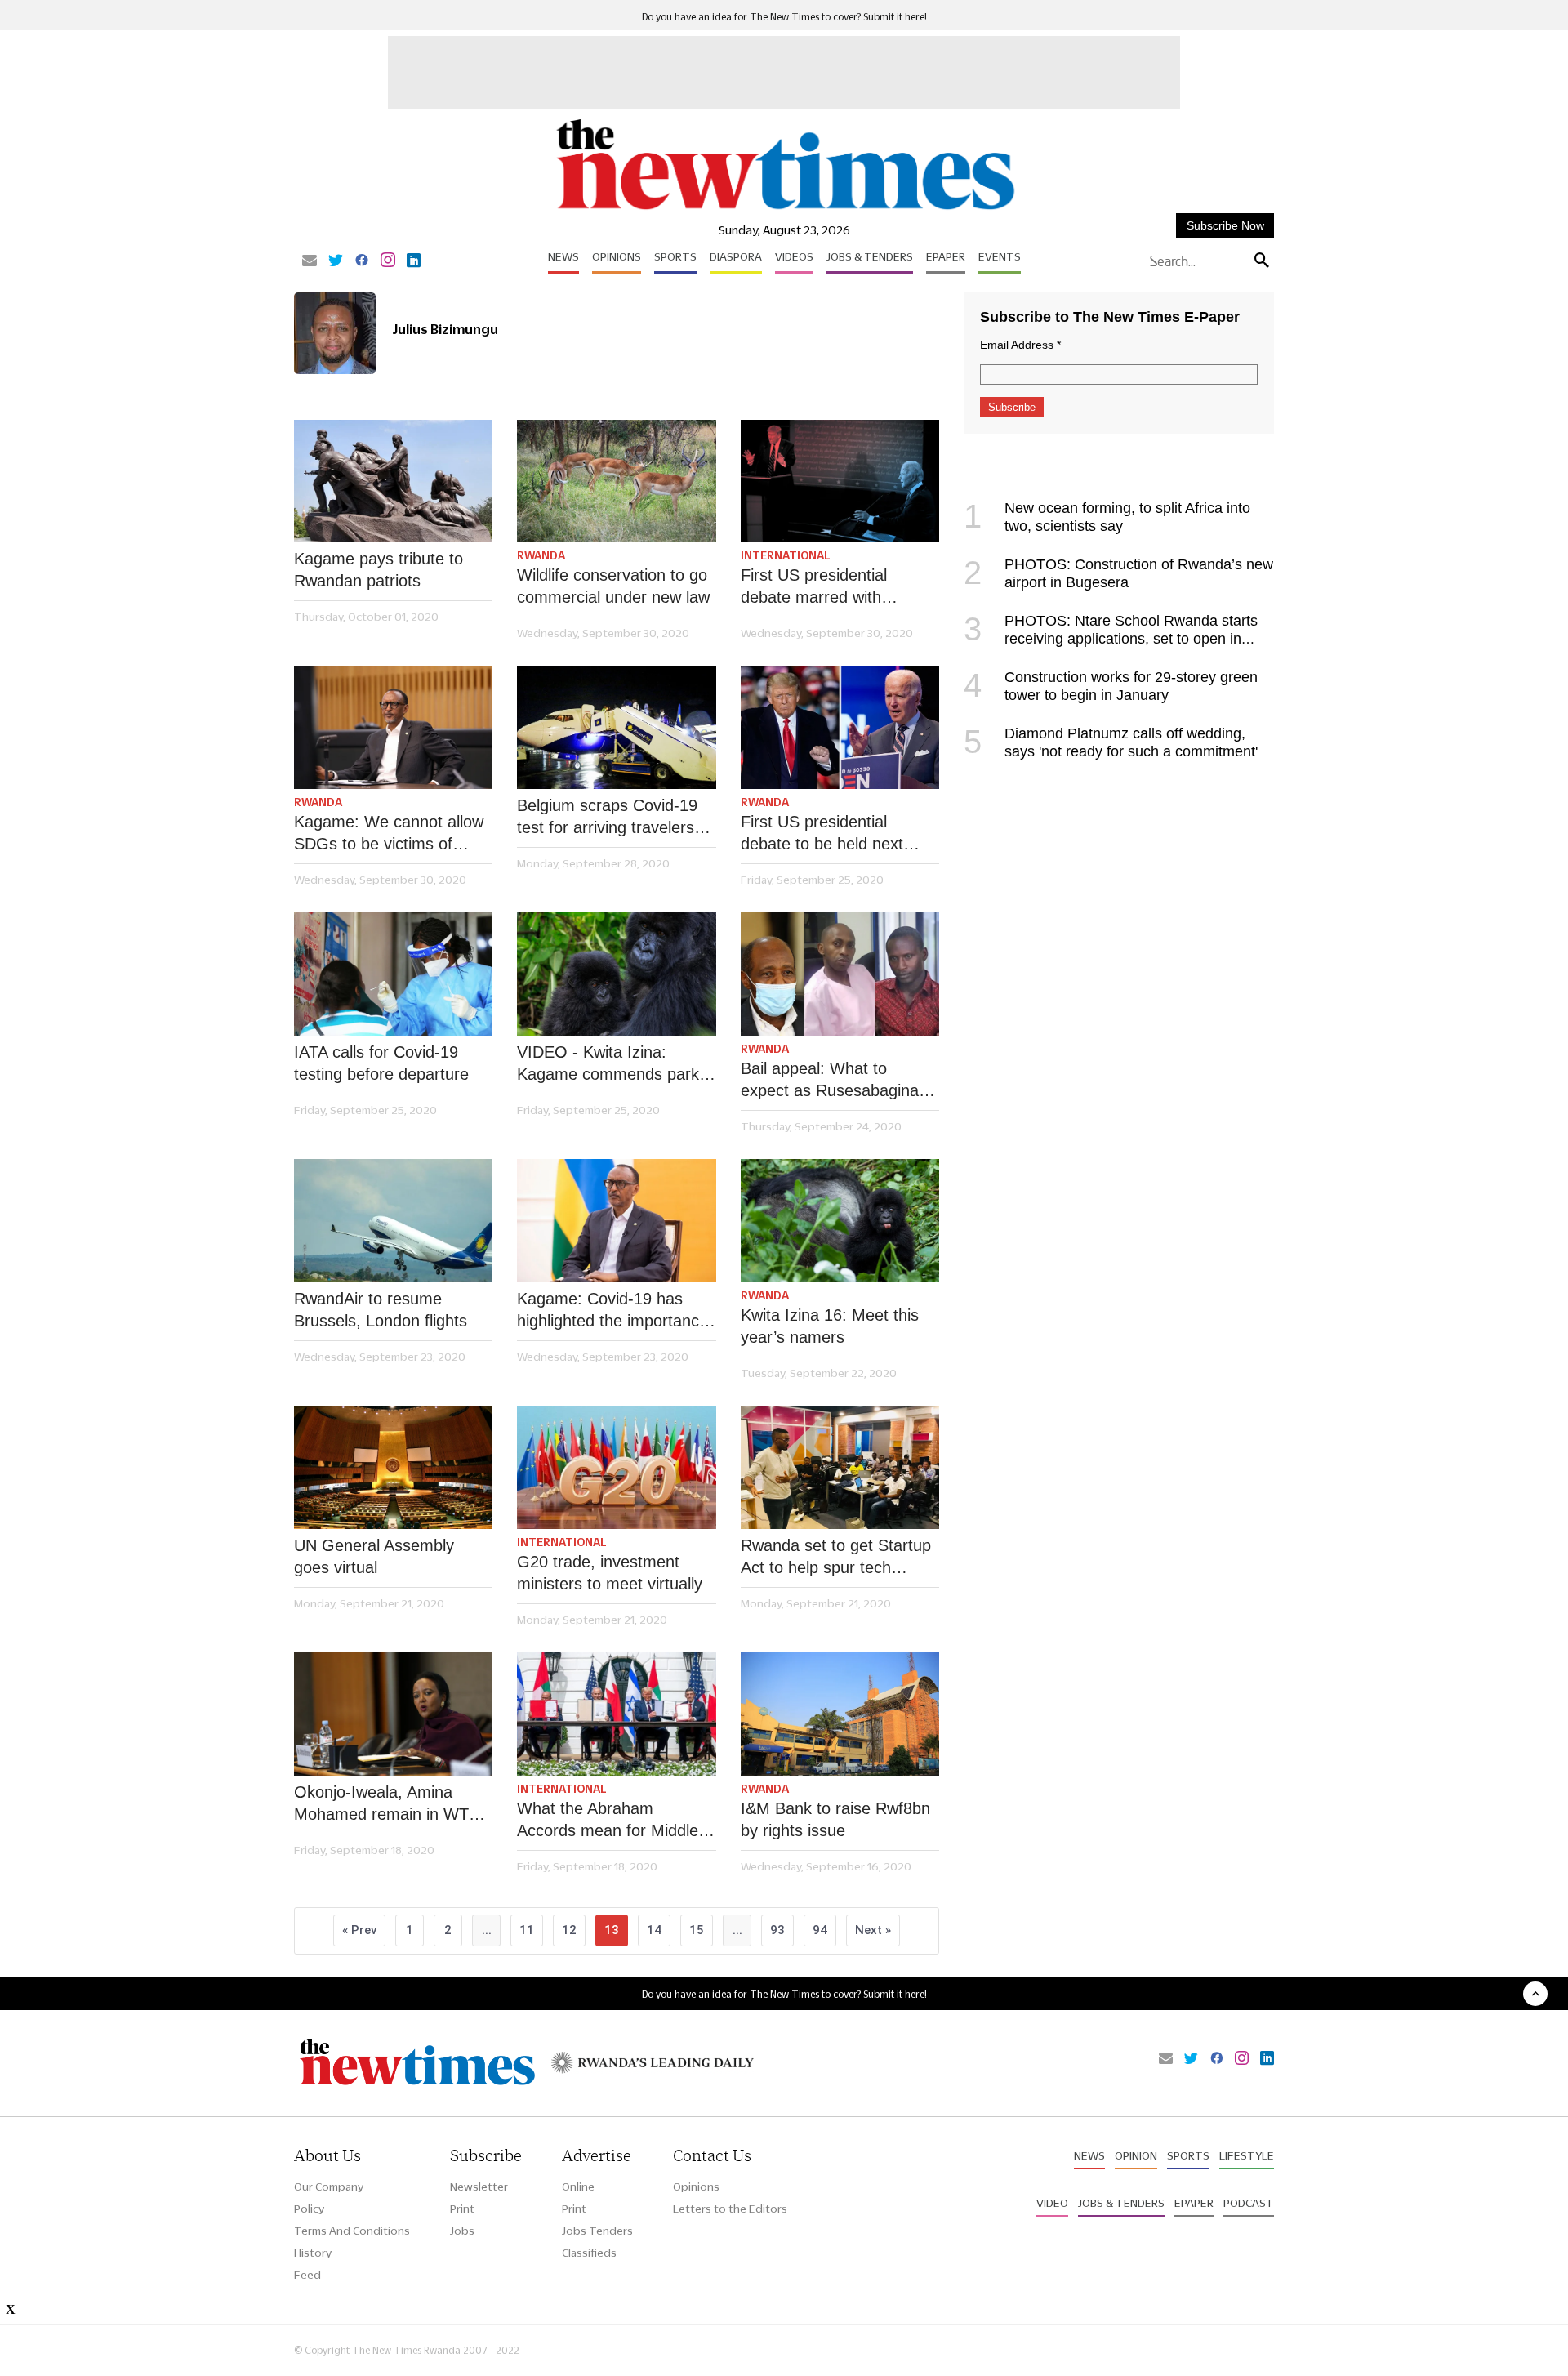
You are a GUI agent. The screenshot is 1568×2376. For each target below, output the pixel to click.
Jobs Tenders (597, 2231)
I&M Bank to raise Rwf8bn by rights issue (835, 1819)
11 (527, 1930)
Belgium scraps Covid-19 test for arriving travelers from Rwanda (607, 818)
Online (578, 2187)
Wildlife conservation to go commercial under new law (613, 586)
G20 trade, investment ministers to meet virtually (610, 1573)
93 (777, 1930)
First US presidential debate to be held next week (822, 834)
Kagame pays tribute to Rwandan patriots (379, 570)
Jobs (462, 2231)
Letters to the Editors (730, 2209)
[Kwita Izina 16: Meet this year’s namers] (840, 1221)
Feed (307, 2275)
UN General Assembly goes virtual (374, 1556)
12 (569, 1930)
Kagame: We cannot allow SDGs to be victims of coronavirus (389, 834)
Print (462, 2209)
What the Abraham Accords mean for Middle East (608, 1821)
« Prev (359, 1930)
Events (1000, 256)
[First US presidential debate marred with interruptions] (840, 481)
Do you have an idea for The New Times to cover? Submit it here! (784, 17)
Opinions (617, 256)
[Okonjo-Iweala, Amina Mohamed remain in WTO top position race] (393, 1714)
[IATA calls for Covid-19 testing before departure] (393, 974)
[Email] (310, 261)
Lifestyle (1247, 2155)
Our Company (329, 2187)
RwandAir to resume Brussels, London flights (381, 1310)
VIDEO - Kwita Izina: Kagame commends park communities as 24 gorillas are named (613, 1064)
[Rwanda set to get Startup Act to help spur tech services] (840, 1467)
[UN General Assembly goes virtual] (393, 1467)
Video (1052, 2203)
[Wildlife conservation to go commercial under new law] (616, 481)
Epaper (946, 256)
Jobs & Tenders (870, 256)
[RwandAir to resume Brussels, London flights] (393, 1221)
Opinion (1136, 2155)
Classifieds (589, 2253)
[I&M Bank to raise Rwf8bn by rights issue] (840, 1714)
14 (654, 1930)
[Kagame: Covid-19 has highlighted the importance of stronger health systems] (616, 1221)
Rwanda (541, 555)
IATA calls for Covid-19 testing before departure (381, 1063)
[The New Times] (784, 210)
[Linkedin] (414, 261)
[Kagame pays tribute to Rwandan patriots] (393, 481)
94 (820, 1930)
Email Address (1020, 345)
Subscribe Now (1225, 225)
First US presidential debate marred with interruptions (814, 587)
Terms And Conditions (352, 2231)
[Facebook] (362, 261)
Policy (309, 2209)
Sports (675, 256)
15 (697, 1930)
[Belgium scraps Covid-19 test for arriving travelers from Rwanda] (616, 727)
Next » (873, 1930)
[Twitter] (336, 261)
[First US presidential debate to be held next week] (840, 727)
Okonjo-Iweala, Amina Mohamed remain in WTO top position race (388, 1804)
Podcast (1249, 2203)
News (563, 256)
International (786, 555)
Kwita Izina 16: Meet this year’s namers (830, 1326)
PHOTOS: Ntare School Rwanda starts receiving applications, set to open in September (1111, 639)
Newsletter (479, 2187)
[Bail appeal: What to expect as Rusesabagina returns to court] (840, 974)
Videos (794, 256)
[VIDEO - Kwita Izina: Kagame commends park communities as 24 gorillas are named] (616, 974)
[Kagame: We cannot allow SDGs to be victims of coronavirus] (393, 727)
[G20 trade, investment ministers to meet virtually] (616, 1467)
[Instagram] (388, 261)
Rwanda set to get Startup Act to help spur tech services (836, 1558)
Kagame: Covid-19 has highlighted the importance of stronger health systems (614, 1311)
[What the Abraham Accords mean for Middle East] (616, 1714)
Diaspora (736, 256)
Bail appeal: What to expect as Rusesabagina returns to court (830, 1081)
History (313, 2253)
